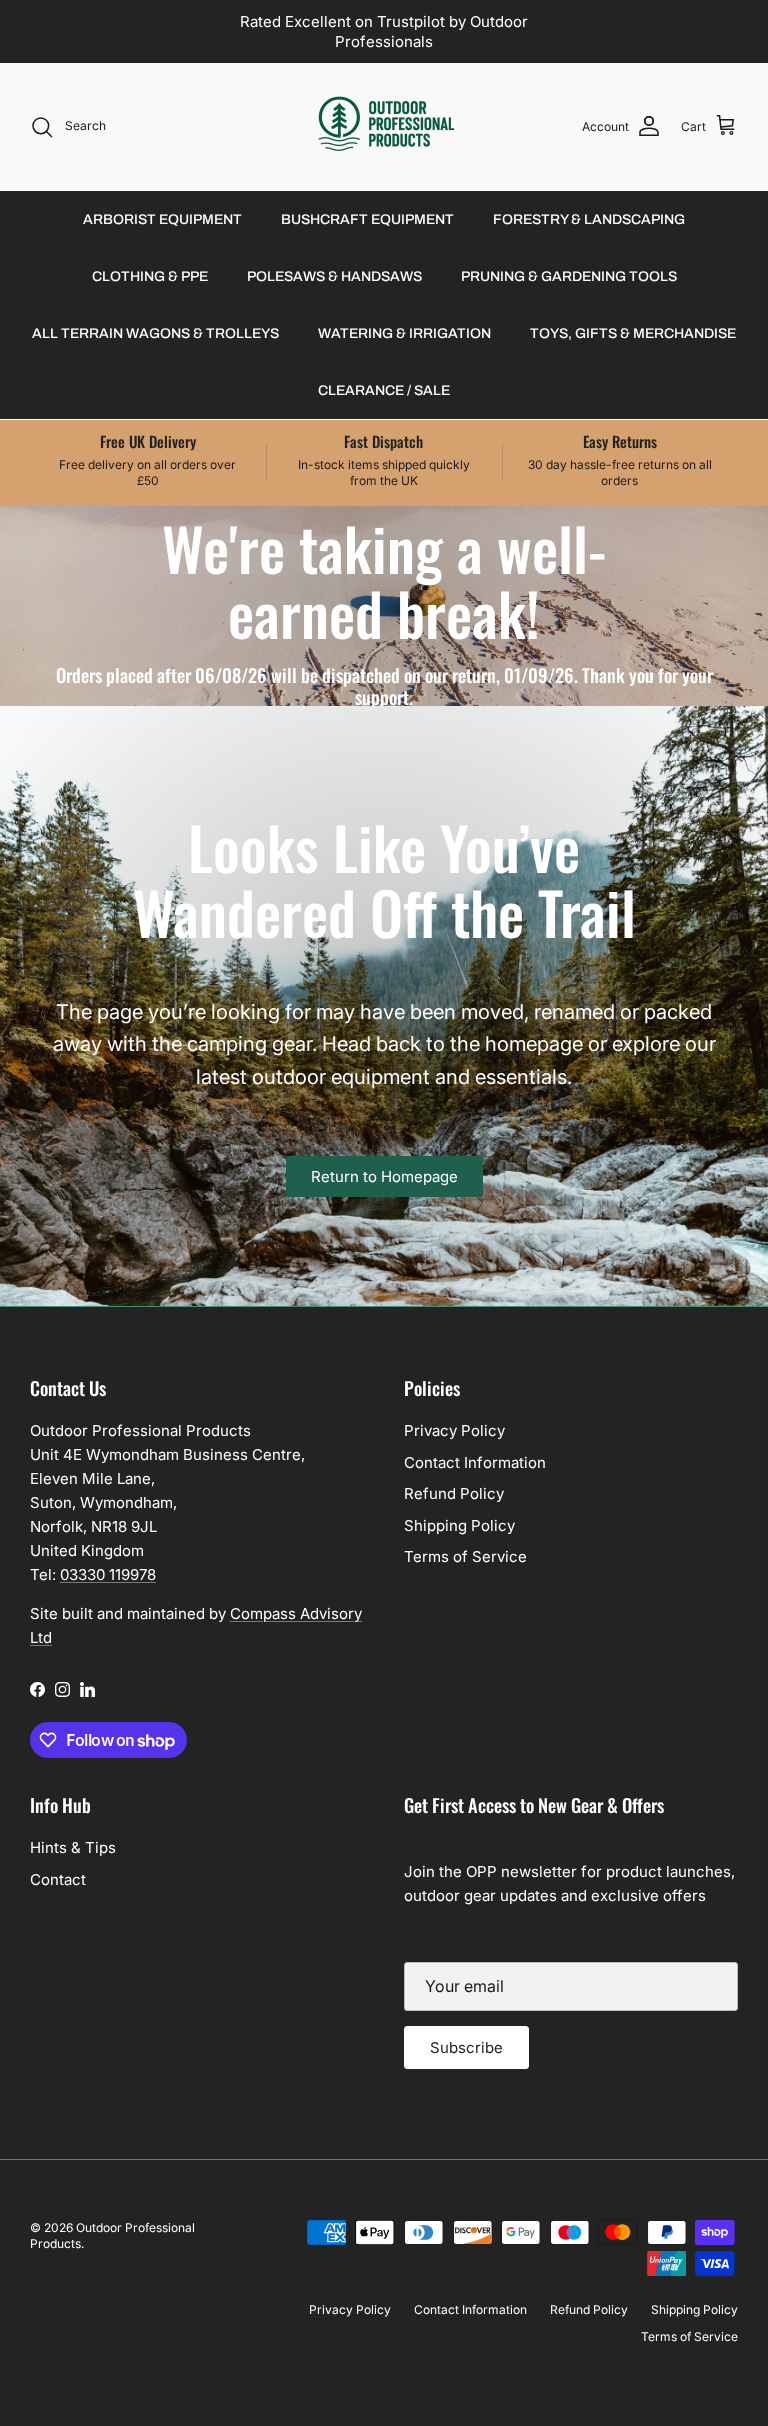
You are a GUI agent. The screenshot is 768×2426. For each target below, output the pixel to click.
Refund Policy (454, 1493)
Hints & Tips (73, 1847)
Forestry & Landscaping (589, 219)
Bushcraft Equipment (367, 219)
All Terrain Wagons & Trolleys (155, 333)
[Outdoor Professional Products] (384, 126)
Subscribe (466, 2047)
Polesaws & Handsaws (334, 276)
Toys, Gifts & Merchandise (633, 333)
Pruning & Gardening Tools (569, 276)
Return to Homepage (384, 1176)
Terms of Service (465, 1556)
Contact (58, 1879)
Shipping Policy (459, 1525)
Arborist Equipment (162, 219)
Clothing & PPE (150, 276)
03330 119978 (108, 1574)
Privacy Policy (454, 1430)
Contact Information (475, 1462)
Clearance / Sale (384, 390)
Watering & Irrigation (404, 333)
